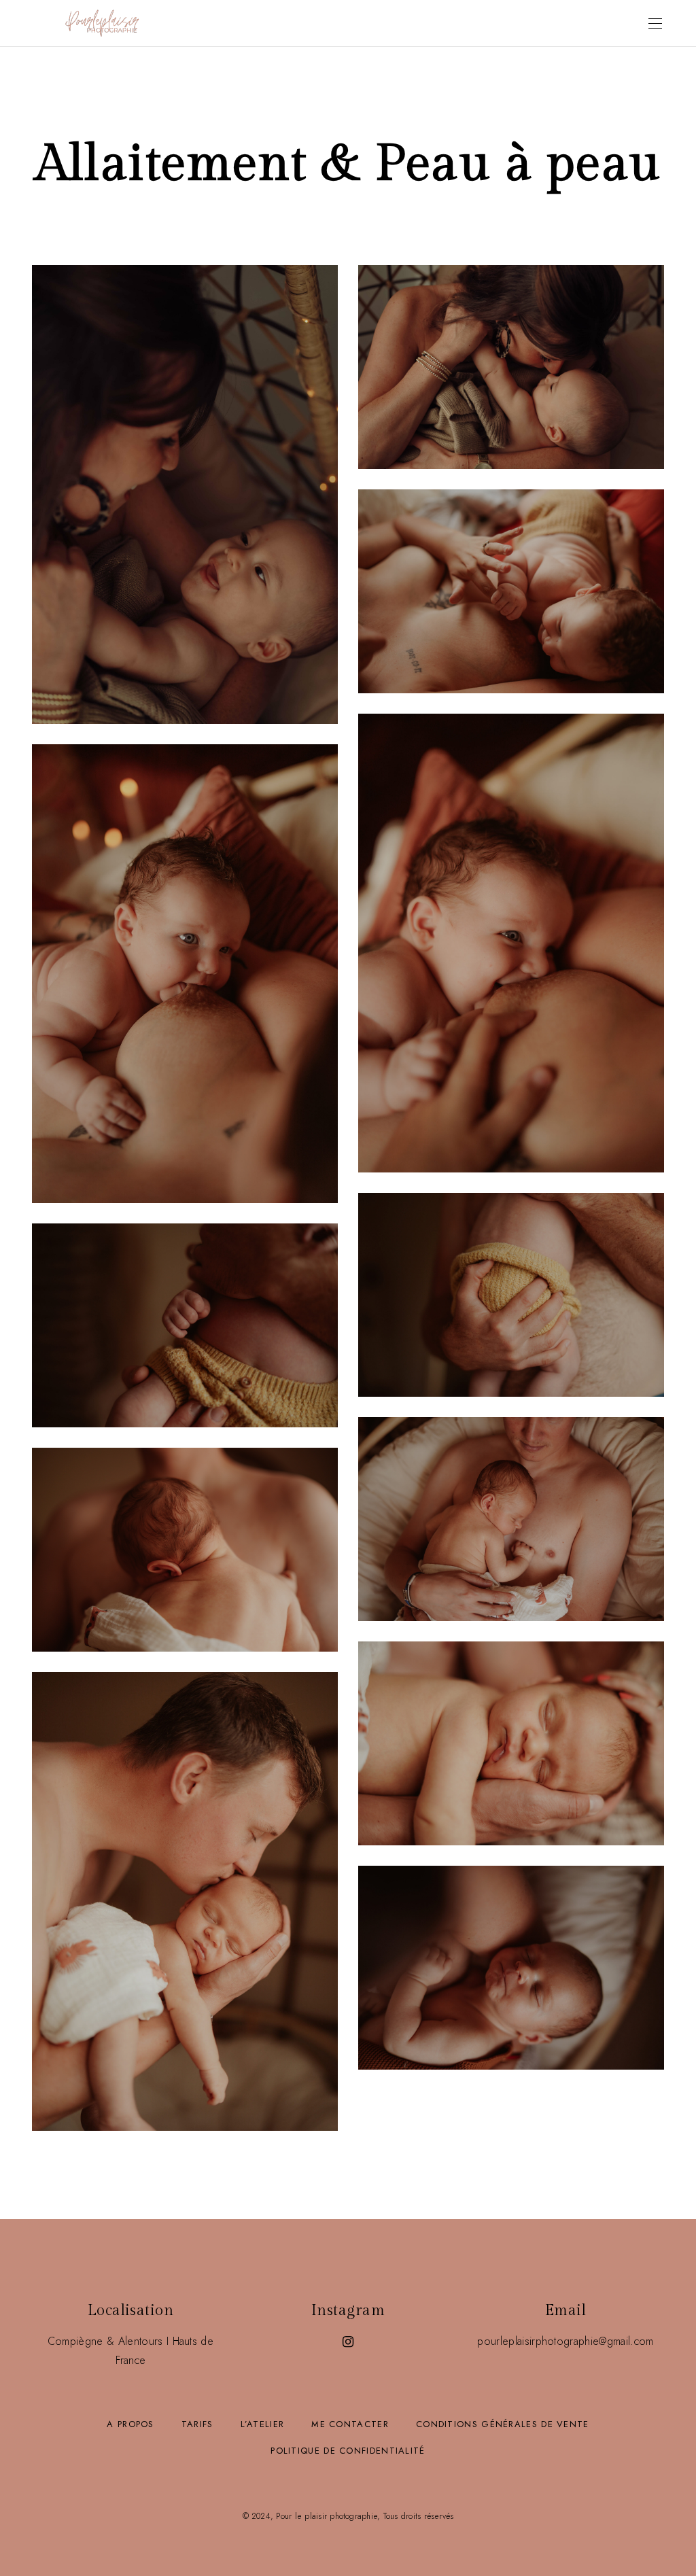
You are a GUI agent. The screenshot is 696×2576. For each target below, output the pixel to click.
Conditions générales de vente (503, 2424)
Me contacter (350, 2424)
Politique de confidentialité (348, 2451)
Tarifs (197, 2424)
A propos (130, 2424)
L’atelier (263, 2424)
